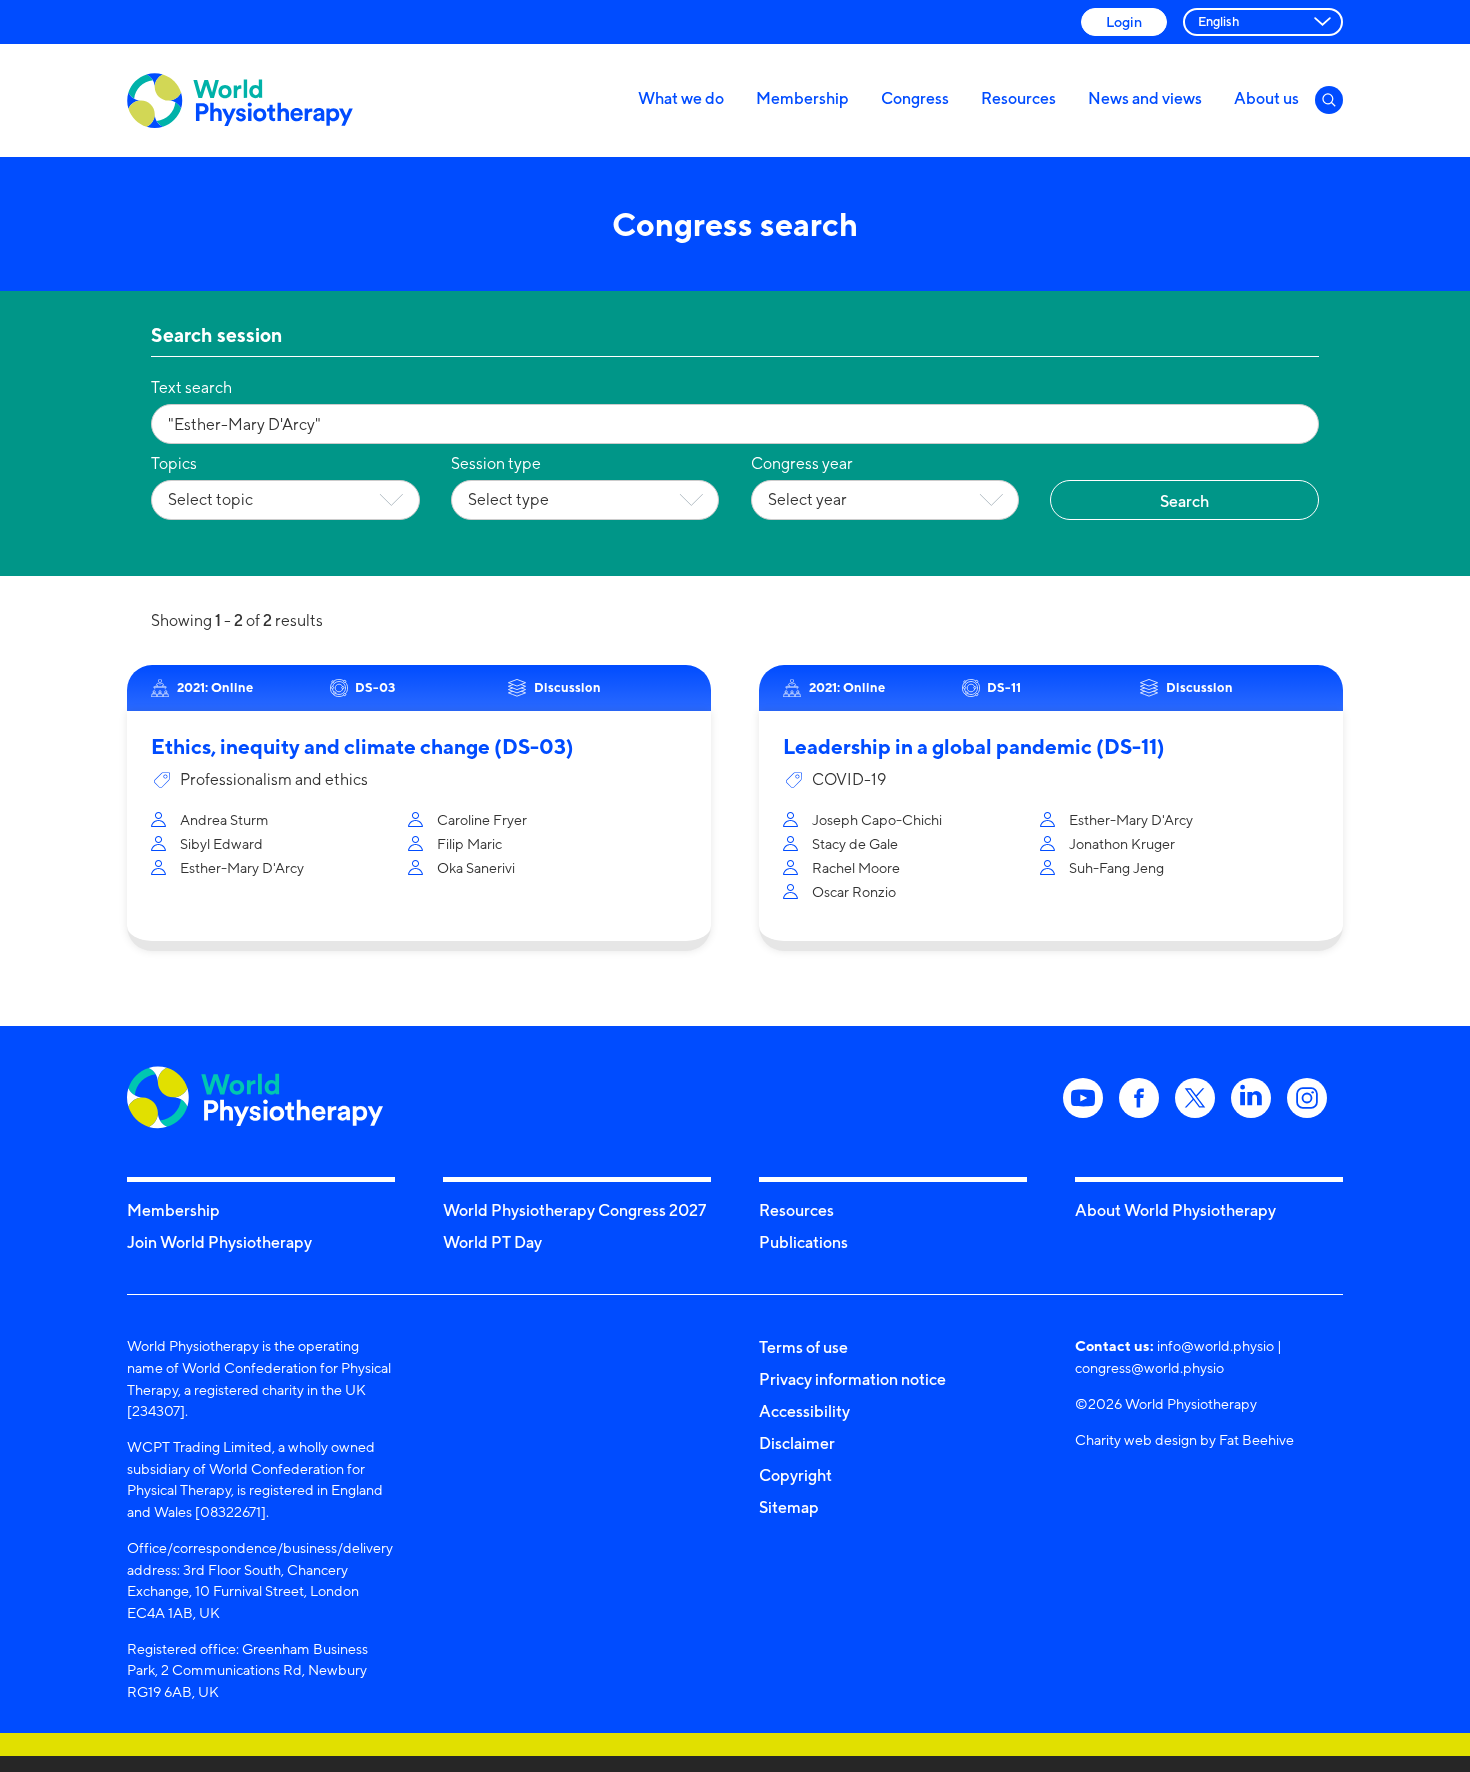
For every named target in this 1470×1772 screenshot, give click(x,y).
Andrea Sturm (224, 819)
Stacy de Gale (855, 843)
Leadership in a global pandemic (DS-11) (974, 746)
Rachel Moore (856, 867)
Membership (802, 98)
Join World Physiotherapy (219, 1242)
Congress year (802, 463)
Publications (803, 1242)
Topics (174, 463)
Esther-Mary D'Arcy (242, 867)
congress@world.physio (1149, 1367)
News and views (1145, 98)
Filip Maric (469, 843)
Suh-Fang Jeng (1116, 867)
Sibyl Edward (221, 843)
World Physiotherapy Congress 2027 (574, 1210)
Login (1124, 21)
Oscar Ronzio (854, 891)
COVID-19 (849, 779)
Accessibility (804, 1411)
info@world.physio (1215, 1345)
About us (1266, 98)
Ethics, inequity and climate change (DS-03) (362, 746)
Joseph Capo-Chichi (877, 819)
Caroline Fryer (482, 819)
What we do (681, 98)
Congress (915, 98)
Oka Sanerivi (476, 867)
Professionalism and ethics (274, 779)
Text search (191, 387)
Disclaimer (797, 1443)
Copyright (795, 1475)
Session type (496, 463)
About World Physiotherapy (1175, 1210)
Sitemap (789, 1507)
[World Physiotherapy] (240, 100)
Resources (1018, 98)
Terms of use (803, 1347)
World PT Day (492, 1242)
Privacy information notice (852, 1379)
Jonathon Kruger (1122, 843)
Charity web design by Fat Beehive (1184, 1439)
